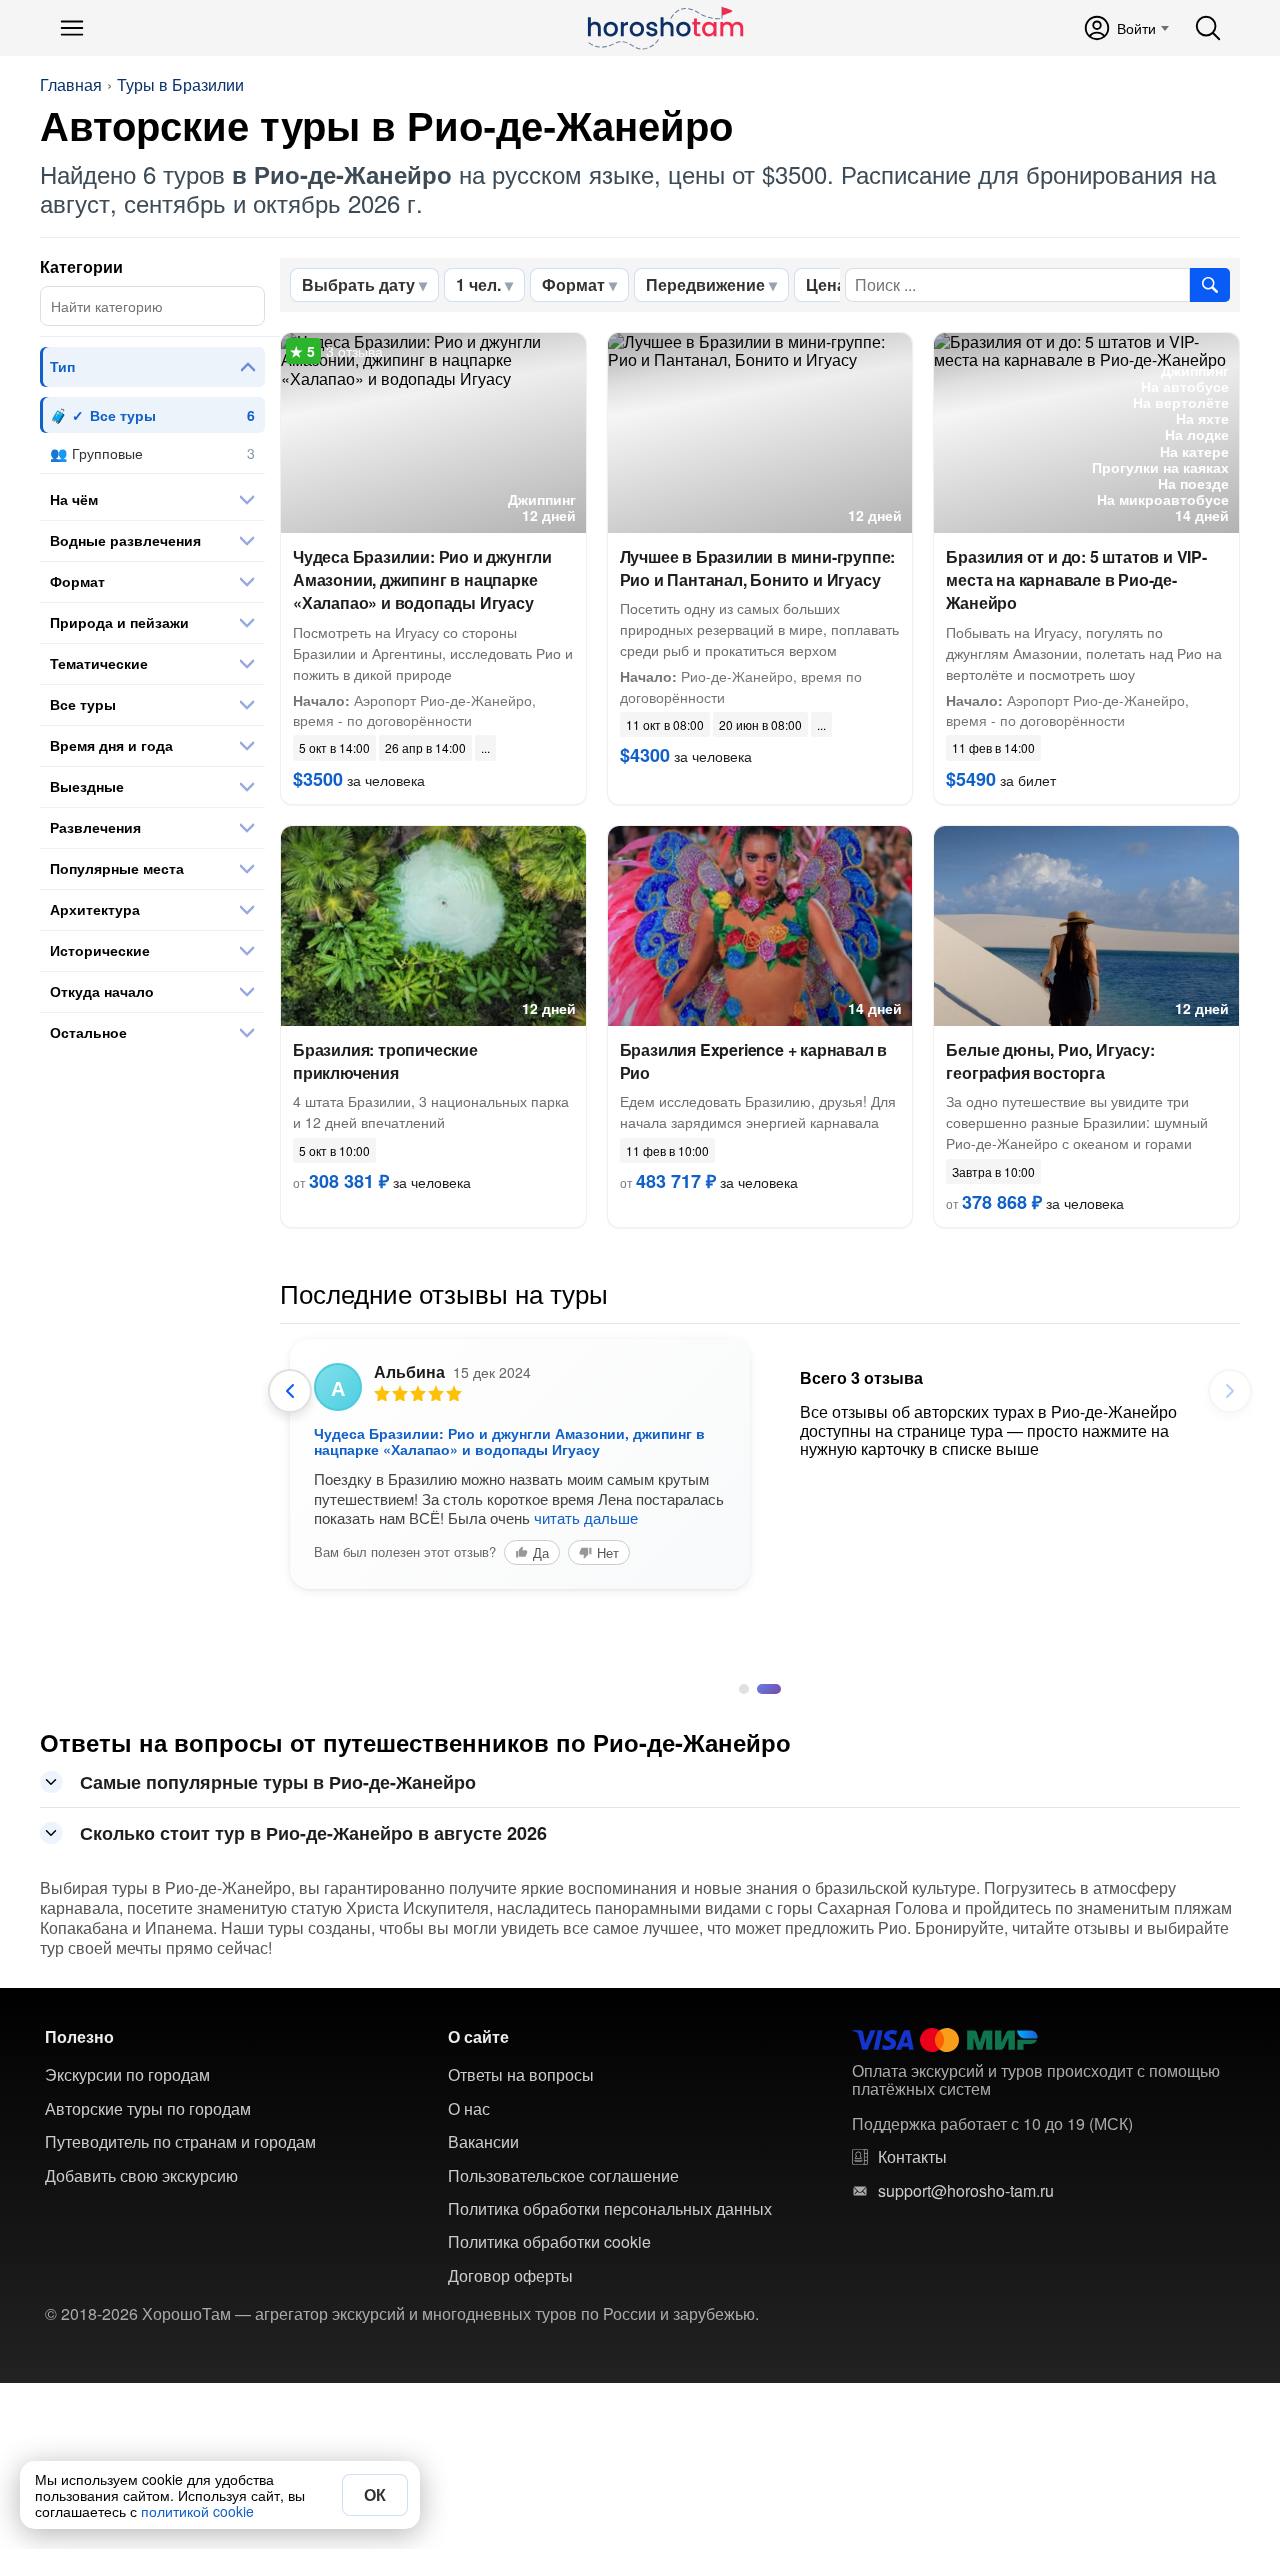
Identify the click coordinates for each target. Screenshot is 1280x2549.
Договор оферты (510, 2276)
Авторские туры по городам (148, 2109)
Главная (71, 85)
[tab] (744, 1689)
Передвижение (705, 284)
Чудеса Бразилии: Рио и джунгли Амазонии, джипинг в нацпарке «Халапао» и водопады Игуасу (422, 579)
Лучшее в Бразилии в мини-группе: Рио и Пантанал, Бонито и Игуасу (758, 568)
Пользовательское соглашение (563, 2176)
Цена (826, 284)
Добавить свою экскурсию (141, 2176)
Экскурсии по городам (127, 2075)
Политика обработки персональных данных (610, 2209)
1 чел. (478, 284)
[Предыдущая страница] (290, 1391)
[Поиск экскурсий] (1210, 285)
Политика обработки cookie (549, 2242)
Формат (573, 284)
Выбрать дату (358, 284)
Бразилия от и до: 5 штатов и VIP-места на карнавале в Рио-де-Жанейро (1076, 579)
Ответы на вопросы (521, 2075)
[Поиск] (1208, 28)
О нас (469, 2109)
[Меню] (72, 28)
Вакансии (483, 2142)
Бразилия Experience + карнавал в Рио (754, 1061)
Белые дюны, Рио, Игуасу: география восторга (1050, 1061)
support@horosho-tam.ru (966, 2191)
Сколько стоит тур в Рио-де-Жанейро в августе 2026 (313, 1833)
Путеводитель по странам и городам (180, 2142)
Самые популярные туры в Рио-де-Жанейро (278, 1782)
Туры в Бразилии (180, 85)
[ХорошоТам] (664, 28)
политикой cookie (197, 2511)
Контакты (912, 2157)
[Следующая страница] (1230, 1391)
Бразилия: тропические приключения (385, 1061)
